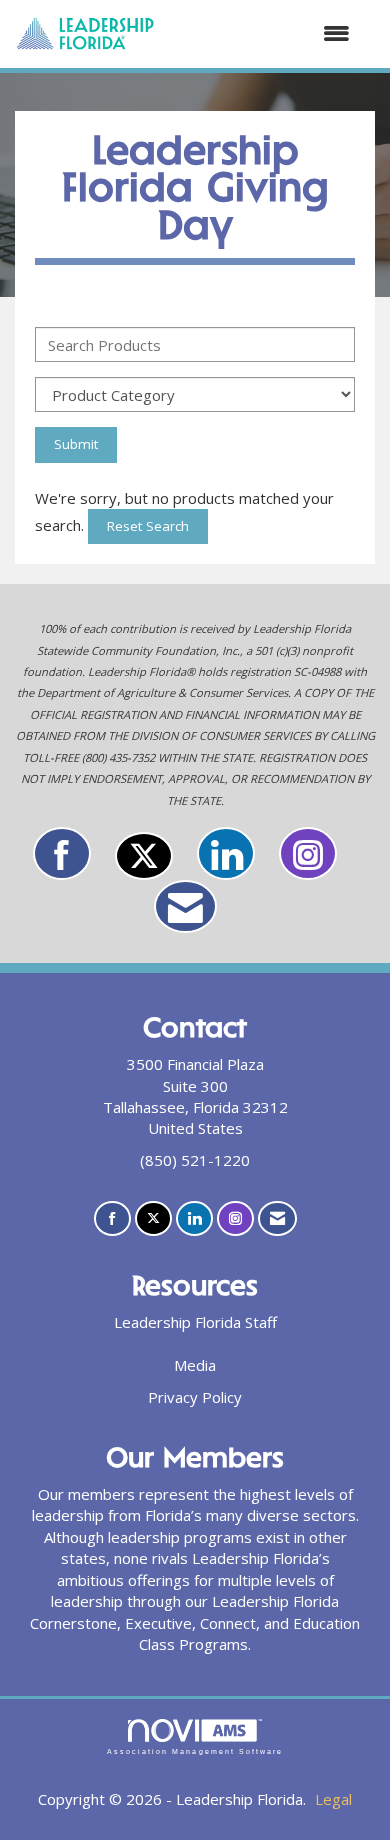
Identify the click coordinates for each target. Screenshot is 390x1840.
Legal (333, 1799)
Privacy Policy (195, 1397)
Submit (76, 444)
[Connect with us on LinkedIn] (226, 853)
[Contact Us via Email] (185, 906)
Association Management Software (195, 1751)
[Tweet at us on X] (144, 856)
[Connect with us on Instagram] (308, 853)
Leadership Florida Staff (195, 1322)
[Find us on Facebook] (62, 853)
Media (195, 1365)
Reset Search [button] (148, 526)
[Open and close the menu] (262, 33)
